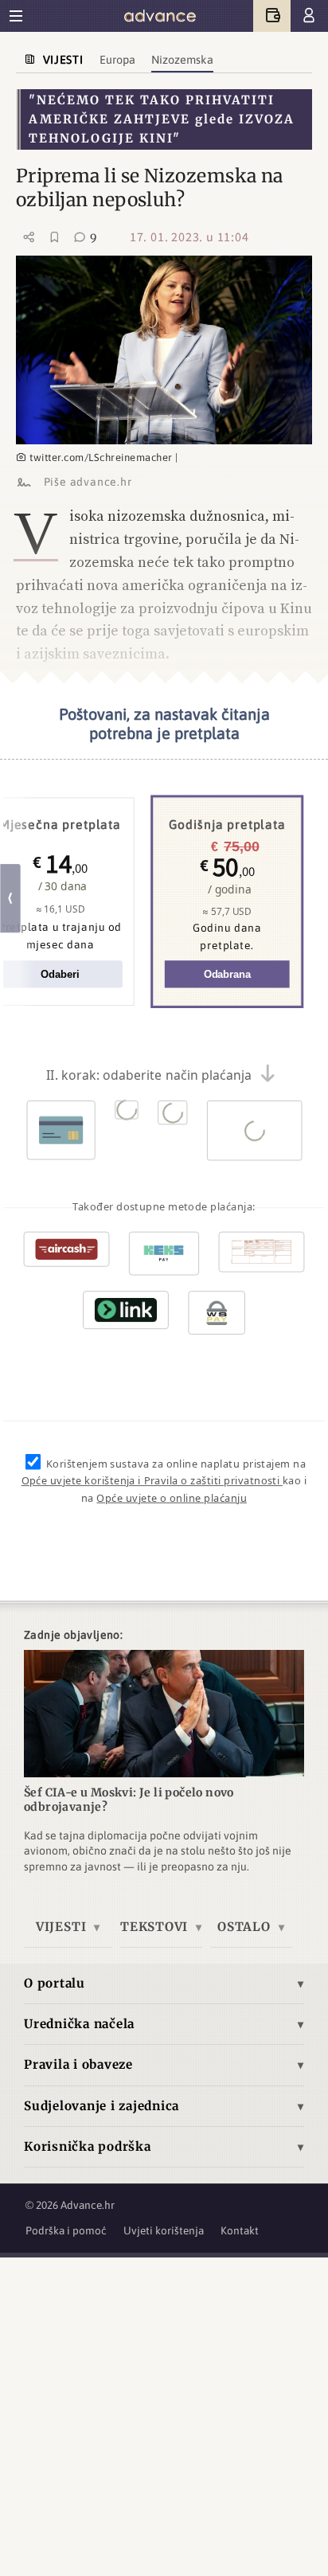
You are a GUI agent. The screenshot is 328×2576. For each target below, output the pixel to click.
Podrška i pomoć (66, 2230)
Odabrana (227, 974)
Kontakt (240, 2230)
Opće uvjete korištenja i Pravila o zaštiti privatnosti (152, 1481)
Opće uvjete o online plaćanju (172, 1498)
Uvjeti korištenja (164, 2230)
